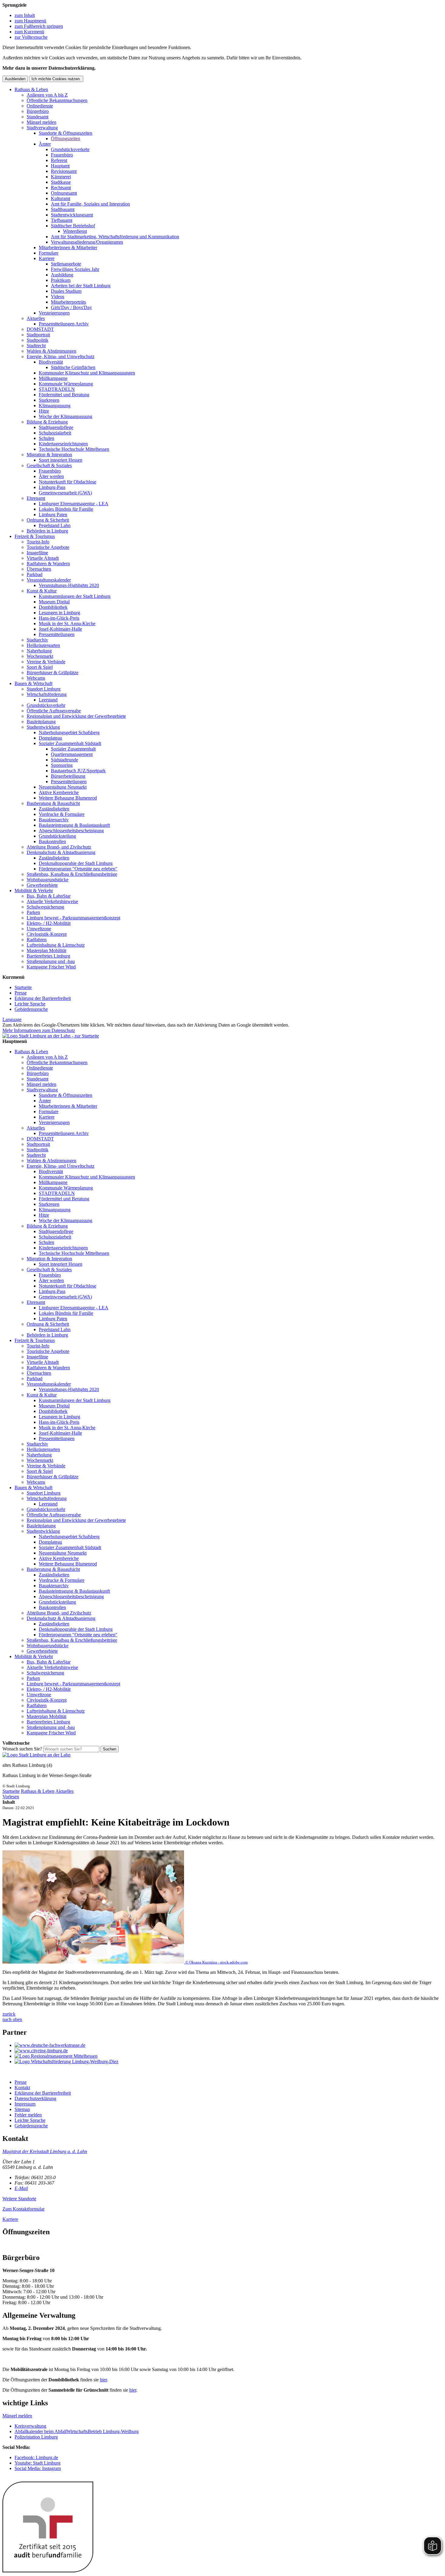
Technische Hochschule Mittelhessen (74, 449)
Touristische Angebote (48, 547)
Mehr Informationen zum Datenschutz (39, 1030)
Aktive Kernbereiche (59, 792)
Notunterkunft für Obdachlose (68, 482)
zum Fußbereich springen (39, 26)
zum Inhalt (25, 15)
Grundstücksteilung (57, 836)
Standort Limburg (44, 689)
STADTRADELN (57, 389)
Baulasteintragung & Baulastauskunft (74, 825)
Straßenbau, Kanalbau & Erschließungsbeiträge (72, 874)
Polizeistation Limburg (36, 2437)
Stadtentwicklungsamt (72, 215)
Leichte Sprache (30, 1004)
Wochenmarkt (40, 656)
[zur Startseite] (51, 1036)
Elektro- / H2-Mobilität (49, 923)
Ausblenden (15, 79)
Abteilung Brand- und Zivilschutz (59, 847)
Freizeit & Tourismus (35, 536)
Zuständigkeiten (54, 809)
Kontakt (22, 2088)
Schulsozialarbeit (55, 433)
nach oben (12, 2019)
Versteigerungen (54, 313)
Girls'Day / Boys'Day (71, 307)
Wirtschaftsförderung (47, 694)
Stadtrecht (36, 346)
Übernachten (39, 569)
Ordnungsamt (64, 193)
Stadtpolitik (38, 340)
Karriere (47, 258)
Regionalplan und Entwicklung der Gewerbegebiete (76, 716)
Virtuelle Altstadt (43, 558)
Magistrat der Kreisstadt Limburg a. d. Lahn (45, 2151)
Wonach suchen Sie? (22, 1749)
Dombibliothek (53, 607)
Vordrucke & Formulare (62, 814)
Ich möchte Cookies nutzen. (56, 79)
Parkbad (35, 574)
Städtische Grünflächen (73, 367)
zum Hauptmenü (30, 21)
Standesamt (38, 117)
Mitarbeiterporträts (68, 302)
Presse (21, 993)
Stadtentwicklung (43, 727)
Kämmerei (61, 177)
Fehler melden (28, 2115)
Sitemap (22, 2109)
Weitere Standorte (19, 2199)
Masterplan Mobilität (46, 950)
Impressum (25, 2104)
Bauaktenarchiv (54, 820)
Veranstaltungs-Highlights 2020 (69, 585)
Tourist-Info (38, 542)
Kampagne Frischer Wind (51, 967)
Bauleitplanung (41, 722)
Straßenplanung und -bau (51, 961)
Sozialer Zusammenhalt (73, 749)
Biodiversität (51, 362)
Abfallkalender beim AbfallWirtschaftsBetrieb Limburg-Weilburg (77, 2431)
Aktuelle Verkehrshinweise (52, 901)
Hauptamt (60, 166)
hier (103, 2380)
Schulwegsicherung (45, 907)
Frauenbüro (62, 155)
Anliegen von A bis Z (47, 95)
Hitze (44, 411)
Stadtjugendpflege (56, 427)
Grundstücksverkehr (70, 149)
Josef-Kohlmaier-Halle (60, 629)
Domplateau (50, 738)
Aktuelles (36, 318)
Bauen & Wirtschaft (33, 683)
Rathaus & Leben (31, 89)
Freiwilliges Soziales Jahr (75, 269)
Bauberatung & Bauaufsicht (53, 803)
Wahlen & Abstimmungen (51, 351)
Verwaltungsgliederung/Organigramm (87, 242)
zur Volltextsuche (31, 37)
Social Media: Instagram (38, 2468)
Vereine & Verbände (46, 662)
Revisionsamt (64, 171)
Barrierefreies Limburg (48, 956)
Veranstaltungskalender (49, 580)
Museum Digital (54, 602)
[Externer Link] (229, 2045)
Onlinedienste (40, 106)
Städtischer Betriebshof (73, 226)
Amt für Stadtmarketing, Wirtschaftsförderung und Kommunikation (115, 237)
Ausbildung (62, 275)
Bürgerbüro (38, 111)
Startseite (23, 987)
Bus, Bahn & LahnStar (49, 896)
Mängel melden (41, 122)
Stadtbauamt (63, 209)
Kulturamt (61, 198)
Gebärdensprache (31, 1009)
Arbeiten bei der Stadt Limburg (81, 286)
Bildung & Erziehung (47, 422)
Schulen (46, 438)
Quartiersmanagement (72, 754)
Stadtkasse (61, 182)
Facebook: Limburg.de (36, 2457)
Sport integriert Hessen (61, 460)
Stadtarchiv (37, 640)
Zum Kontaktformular (23, 2209)
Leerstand (48, 700)
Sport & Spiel (40, 667)
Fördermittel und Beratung (64, 395)
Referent (59, 160)
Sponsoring (62, 765)
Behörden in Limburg (47, 531)
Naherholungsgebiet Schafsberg (69, 732)
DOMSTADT (40, 329)
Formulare (49, 253)
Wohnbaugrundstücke (48, 880)
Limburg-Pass (52, 487)
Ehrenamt (36, 498)
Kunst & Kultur (42, 591)
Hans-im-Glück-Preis (59, 618)
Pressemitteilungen (57, 634)
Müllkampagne (53, 378)
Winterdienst (75, 231)
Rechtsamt (61, 188)
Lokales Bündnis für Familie (66, 509)
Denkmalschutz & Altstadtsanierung (61, 852)
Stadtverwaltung (42, 128)
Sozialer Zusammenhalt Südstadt (70, 743)
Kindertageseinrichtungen (63, 444)
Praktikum (61, 280)
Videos (58, 297)
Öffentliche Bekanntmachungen (57, 100)
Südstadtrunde (64, 760)
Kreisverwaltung (30, 2426)
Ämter (45, 144)
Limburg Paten (53, 515)
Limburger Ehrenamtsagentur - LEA (74, 504)
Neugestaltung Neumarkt (63, 787)
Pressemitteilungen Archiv (64, 324)
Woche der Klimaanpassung (66, 416)
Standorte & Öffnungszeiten (66, 133)
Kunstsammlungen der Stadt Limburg (75, 596)
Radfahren (37, 940)
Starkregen (49, 400)
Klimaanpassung (55, 406)
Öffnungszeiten (66, 139)
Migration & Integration (49, 455)
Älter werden (51, 476)
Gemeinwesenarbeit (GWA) (65, 493)
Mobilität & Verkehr (34, 891)
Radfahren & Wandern (48, 564)
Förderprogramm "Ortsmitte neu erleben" (78, 869)
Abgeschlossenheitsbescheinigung (71, 831)
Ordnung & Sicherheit (48, 520)
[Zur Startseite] (36, 1755)
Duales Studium (66, 291)
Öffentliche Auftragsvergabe (54, 711)
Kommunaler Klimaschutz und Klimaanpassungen (87, 373)
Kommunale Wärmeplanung (66, 384)
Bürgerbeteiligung (68, 776)
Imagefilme (37, 553)
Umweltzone (39, 929)
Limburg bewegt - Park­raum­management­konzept (73, 918)
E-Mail (21, 2188)
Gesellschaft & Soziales (49, 465)
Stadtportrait (38, 335)
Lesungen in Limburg (59, 613)
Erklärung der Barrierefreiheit (43, 998)
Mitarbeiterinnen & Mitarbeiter (68, 247)
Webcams (36, 678)
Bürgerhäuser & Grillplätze (53, 673)
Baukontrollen (52, 841)
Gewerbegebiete (42, 885)
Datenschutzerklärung (35, 2098)
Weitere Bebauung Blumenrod (68, 798)
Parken (33, 912)
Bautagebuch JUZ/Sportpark (78, 771)
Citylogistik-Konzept (47, 934)
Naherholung (39, 651)
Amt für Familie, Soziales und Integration (90, 204)
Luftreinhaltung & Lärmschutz (56, 945)
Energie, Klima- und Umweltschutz (61, 356)
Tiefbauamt (62, 220)
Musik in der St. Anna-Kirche (67, 623)
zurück (9, 2014)
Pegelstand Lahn (55, 525)
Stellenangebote (66, 264)
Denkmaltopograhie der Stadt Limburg (76, 863)
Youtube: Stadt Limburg (38, 2463)
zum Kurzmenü (29, 32)
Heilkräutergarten (43, 645)
